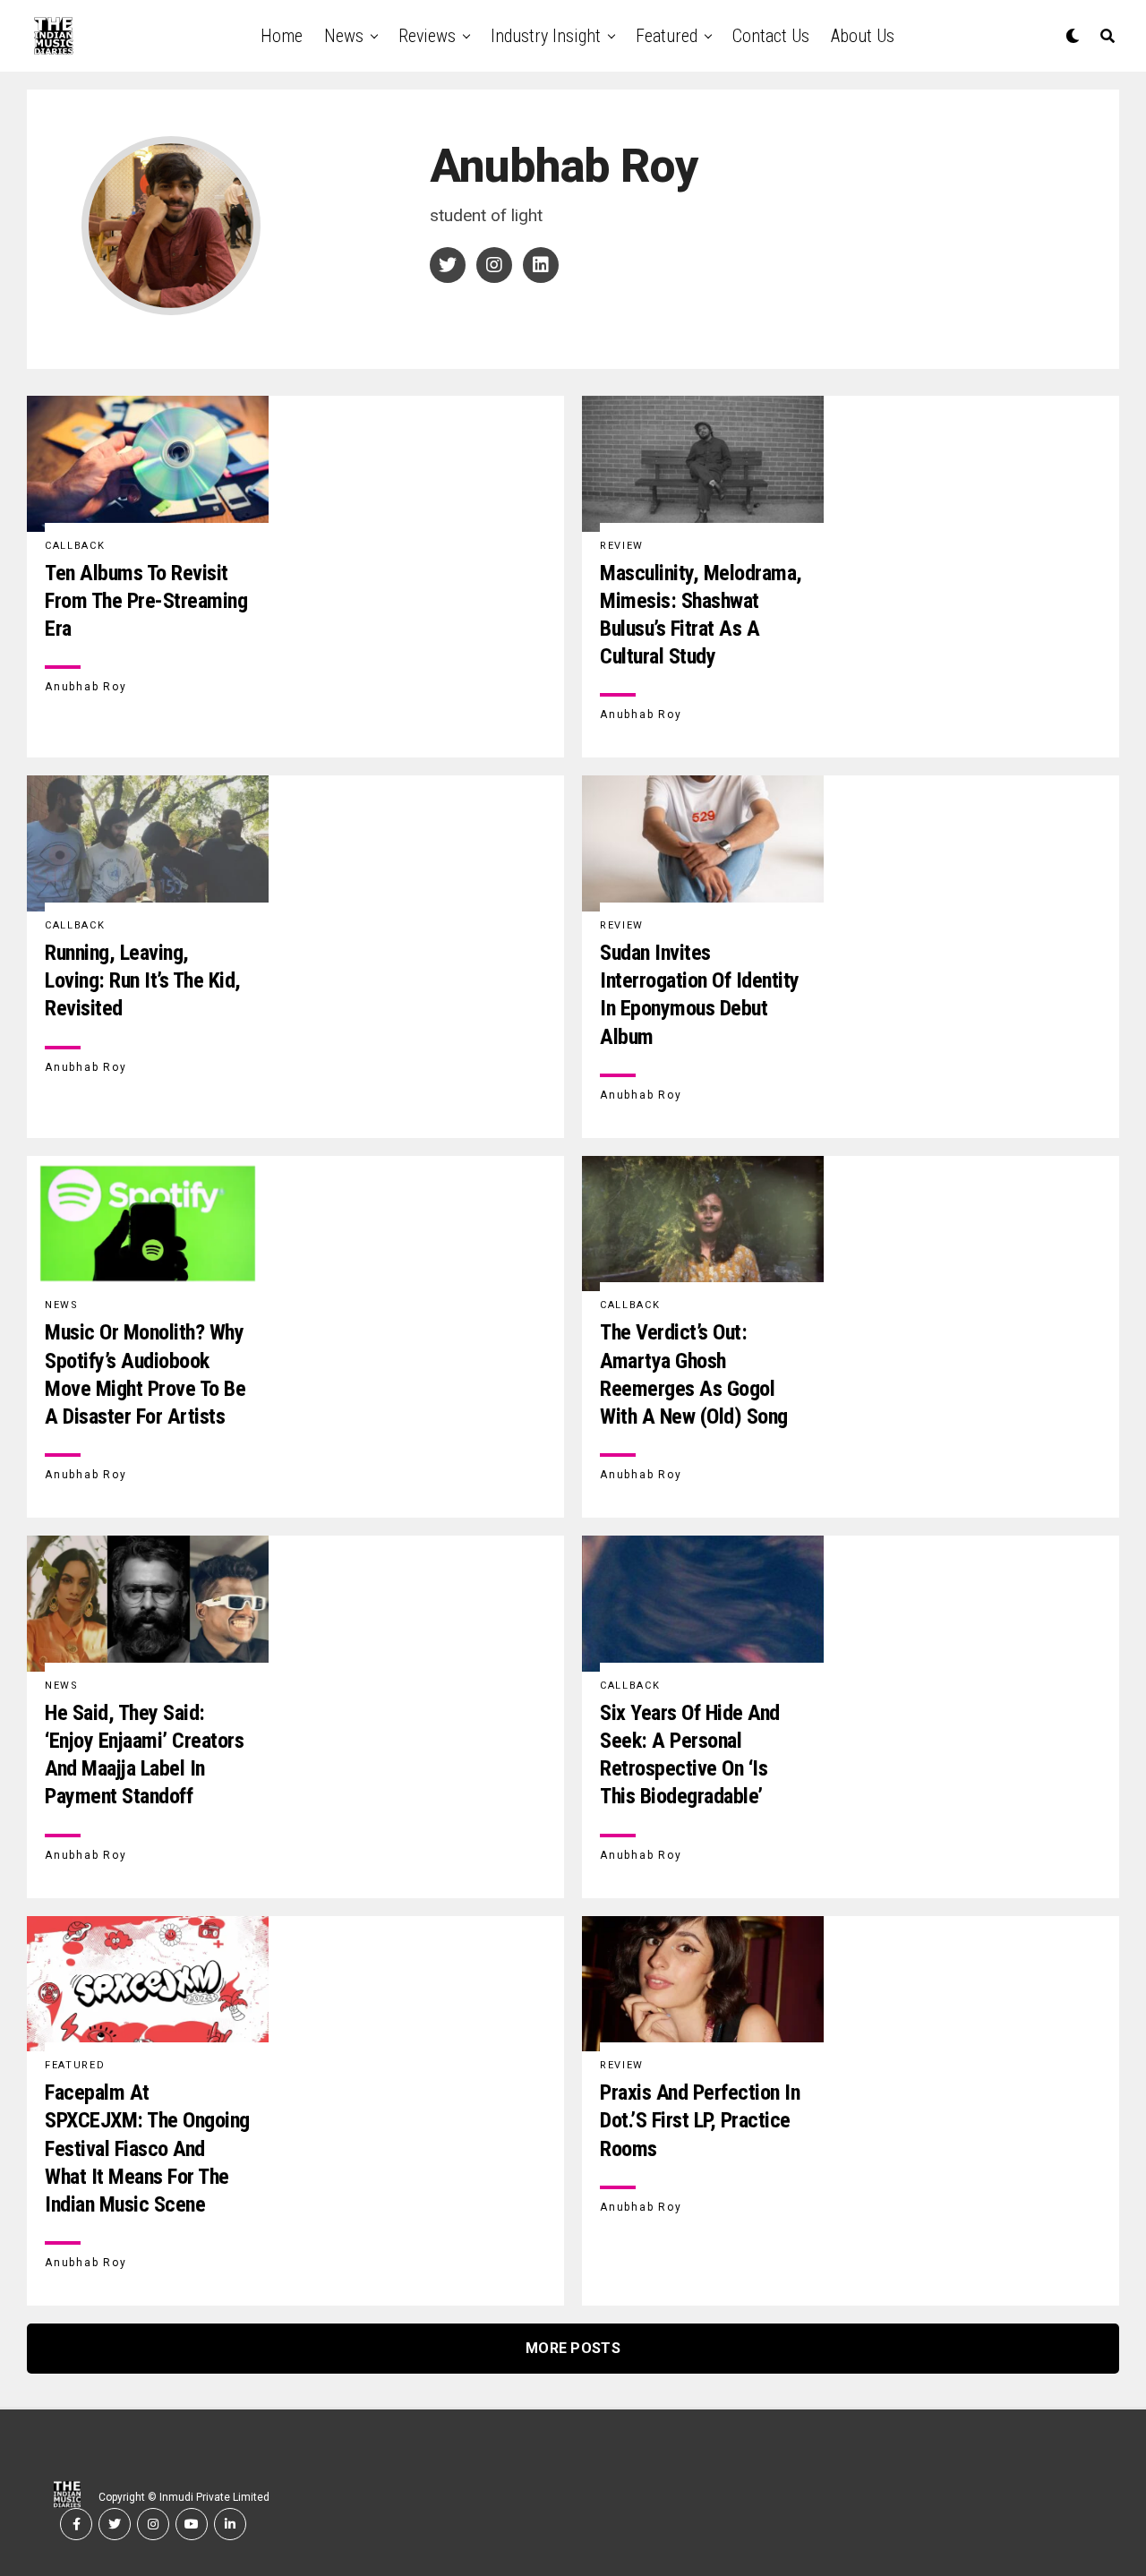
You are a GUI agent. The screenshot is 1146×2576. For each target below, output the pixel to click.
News (344, 36)
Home (282, 36)
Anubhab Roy (86, 687)
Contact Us (771, 36)
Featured (667, 36)
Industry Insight (546, 36)
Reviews (427, 36)
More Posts (573, 2348)
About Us (863, 36)
